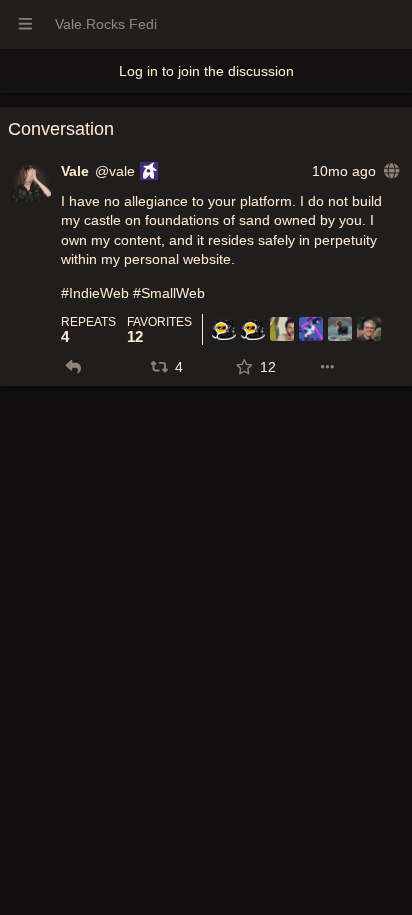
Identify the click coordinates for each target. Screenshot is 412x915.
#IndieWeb (95, 293)
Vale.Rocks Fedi (106, 24)
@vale (115, 171)
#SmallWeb (169, 293)
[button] (73, 367)
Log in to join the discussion (206, 71)
